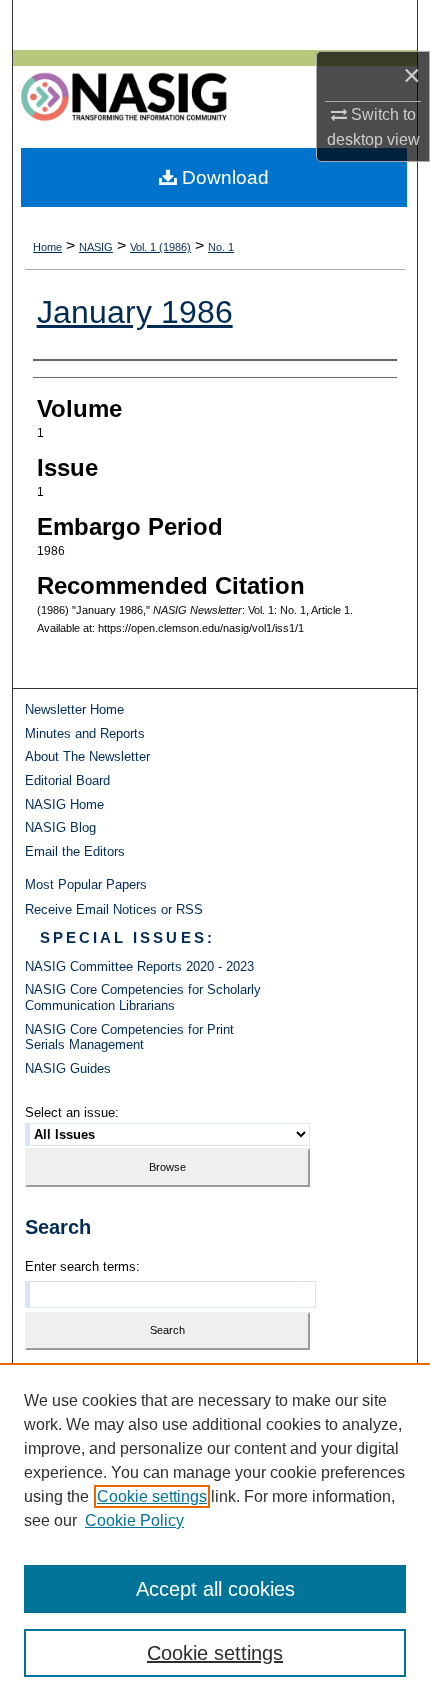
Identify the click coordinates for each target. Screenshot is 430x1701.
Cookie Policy (134, 1520)
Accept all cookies (215, 1589)
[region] (215, 1532)
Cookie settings (152, 1496)
